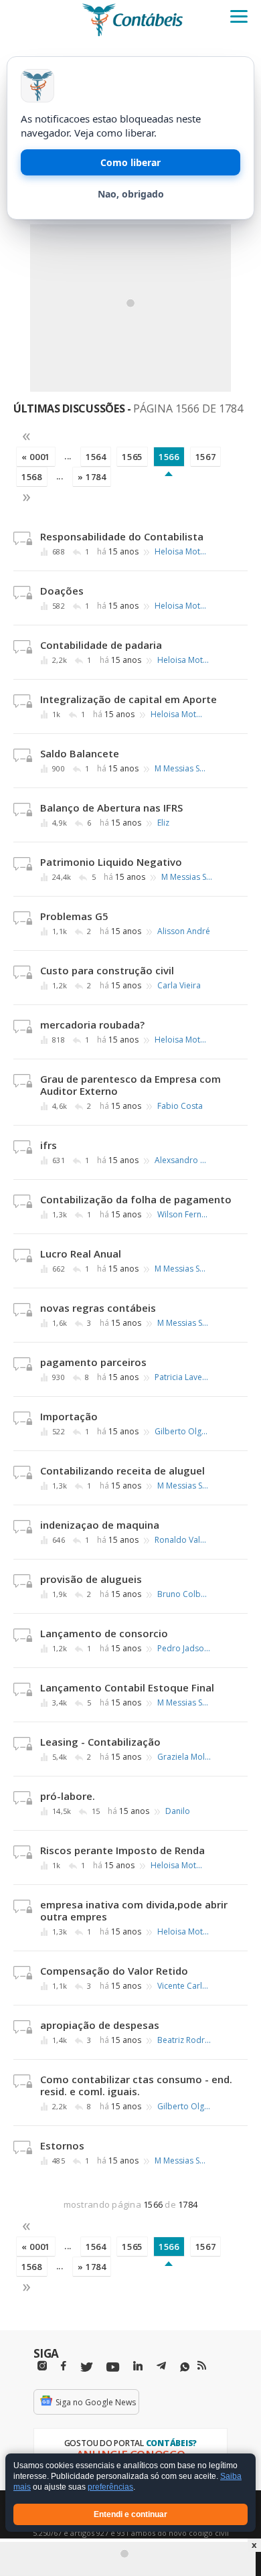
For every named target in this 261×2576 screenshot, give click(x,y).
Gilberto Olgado (181, 1432)
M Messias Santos (181, 769)
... (68, 456)
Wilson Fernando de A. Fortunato (184, 1215)
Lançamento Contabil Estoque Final (127, 1687)
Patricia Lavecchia (181, 1377)
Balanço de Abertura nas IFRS (111, 808)
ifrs (49, 1145)
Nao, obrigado (131, 194)
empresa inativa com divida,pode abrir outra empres (134, 1910)
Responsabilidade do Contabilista (122, 536)
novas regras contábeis (98, 1308)
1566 (169, 457)
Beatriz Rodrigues (184, 2040)
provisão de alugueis (91, 1579)
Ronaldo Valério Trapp (181, 1540)
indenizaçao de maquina (100, 1525)
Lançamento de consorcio (104, 1633)
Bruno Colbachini (184, 1594)
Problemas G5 (74, 916)
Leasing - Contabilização (100, 1742)
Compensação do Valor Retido (114, 1971)
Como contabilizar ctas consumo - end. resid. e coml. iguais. (136, 2085)
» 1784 (92, 477)
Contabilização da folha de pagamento (136, 1199)
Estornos (62, 2145)
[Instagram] (42, 2366)
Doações (62, 591)
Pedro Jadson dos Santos (184, 1649)
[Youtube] (113, 2367)
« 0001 (36, 457)
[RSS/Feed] (202, 2366)
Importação (69, 1416)
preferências (110, 2488)
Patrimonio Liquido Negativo (111, 862)
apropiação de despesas (100, 2025)
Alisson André (184, 931)
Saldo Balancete (80, 753)
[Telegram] (161, 2368)
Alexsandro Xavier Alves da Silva (181, 1160)
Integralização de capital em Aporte (128, 699)
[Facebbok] (64, 2366)
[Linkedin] (138, 2366)
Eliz (163, 823)
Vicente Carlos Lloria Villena (184, 1986)
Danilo (178, 1811)
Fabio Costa (180, 1106)
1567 (206, 457)
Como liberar (130, 162)
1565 (132, 457)
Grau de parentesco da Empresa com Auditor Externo (130, 1085)
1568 (32, 477)
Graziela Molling (184, 1757)
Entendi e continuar (130, 2514)
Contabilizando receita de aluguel (122, 1470)
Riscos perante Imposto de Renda (122, 1850)
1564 (96, 457)
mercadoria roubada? (92, 1025)
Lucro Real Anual (81, 1254)
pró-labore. (68, 1796)
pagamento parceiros (93, 1362)
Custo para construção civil (107, 970)
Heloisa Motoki (181, 552)
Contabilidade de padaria (101, 645)
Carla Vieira (179, 986)
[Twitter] (86, 2367)
